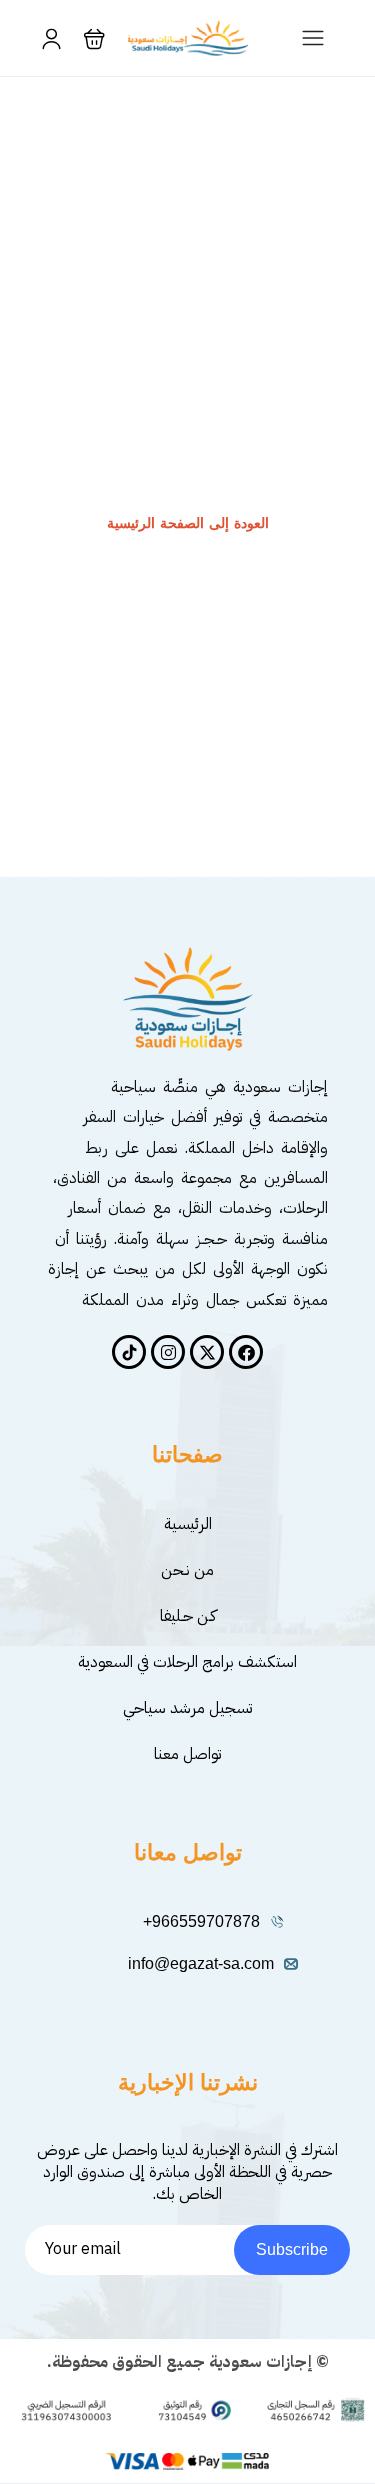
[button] (94, 38)
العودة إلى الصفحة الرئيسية (188, 523)
